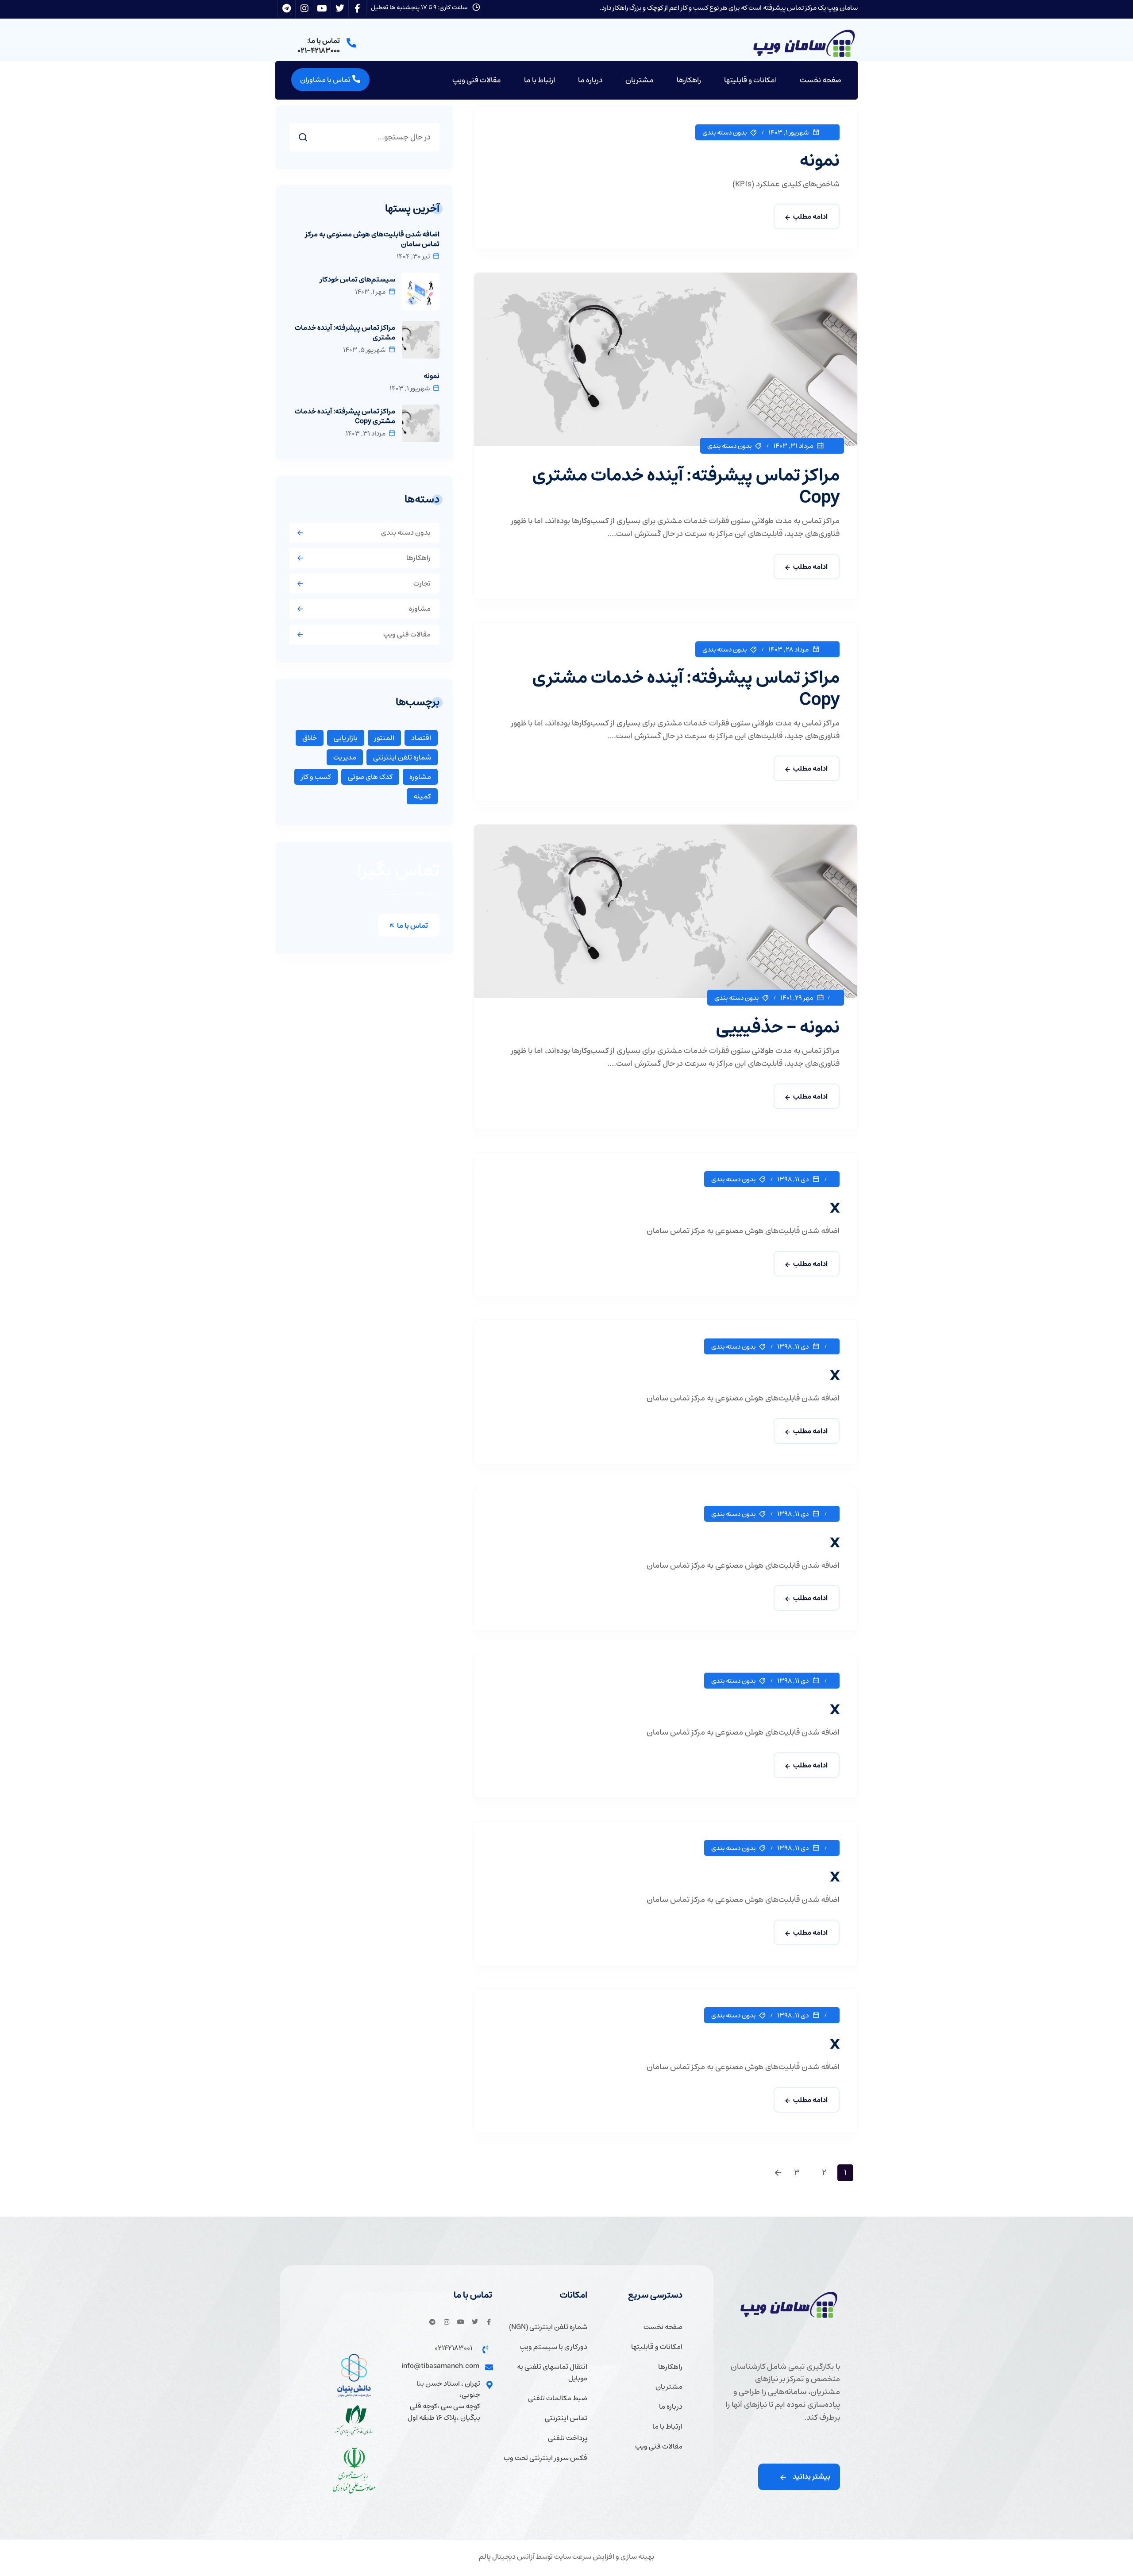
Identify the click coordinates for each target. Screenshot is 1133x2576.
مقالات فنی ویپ (477, 80)
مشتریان (640, 80)
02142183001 (453, 2348)
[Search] (296, 135)
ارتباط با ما (540, 80)
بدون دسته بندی (725, 133)
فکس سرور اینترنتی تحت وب (545, 2458)
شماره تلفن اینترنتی (402, 757)
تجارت (422, 583)
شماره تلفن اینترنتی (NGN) (548, 2327)
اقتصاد (421, 738)
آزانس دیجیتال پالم (507, 2557)
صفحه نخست (821, 80)
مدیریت (345, 757)
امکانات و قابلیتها (750, 80)
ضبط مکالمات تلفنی (558, 2398)
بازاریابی (346, 738)
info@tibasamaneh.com (440, 2366)
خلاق (310, 738)
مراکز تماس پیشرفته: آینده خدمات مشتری (345, 332)
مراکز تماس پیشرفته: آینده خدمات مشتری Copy (686, 486)
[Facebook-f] (489, 2322)
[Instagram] (447, 2322)
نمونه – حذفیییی (778, 1027)
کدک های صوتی (370, 777)
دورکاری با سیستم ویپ (553, 2347)
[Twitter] (475, 2322)
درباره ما (590, 80)
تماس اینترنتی (566, 2418)
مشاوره (420, 609)
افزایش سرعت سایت (584, 2557)
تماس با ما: (324, 41)
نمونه (819, 160)
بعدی (780, 2173)
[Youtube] (461, 2322)
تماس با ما (412, 926)
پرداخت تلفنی (568, 2438)
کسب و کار (316, 777)
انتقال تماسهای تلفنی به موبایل (552, 2373)
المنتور (384, 738)
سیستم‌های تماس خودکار (358, 279)
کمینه (422, 796)
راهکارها (689, 80)
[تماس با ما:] (351, 43)
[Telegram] (432, 2322)
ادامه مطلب (810, 216)
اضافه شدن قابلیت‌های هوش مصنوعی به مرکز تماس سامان (372, 239)
